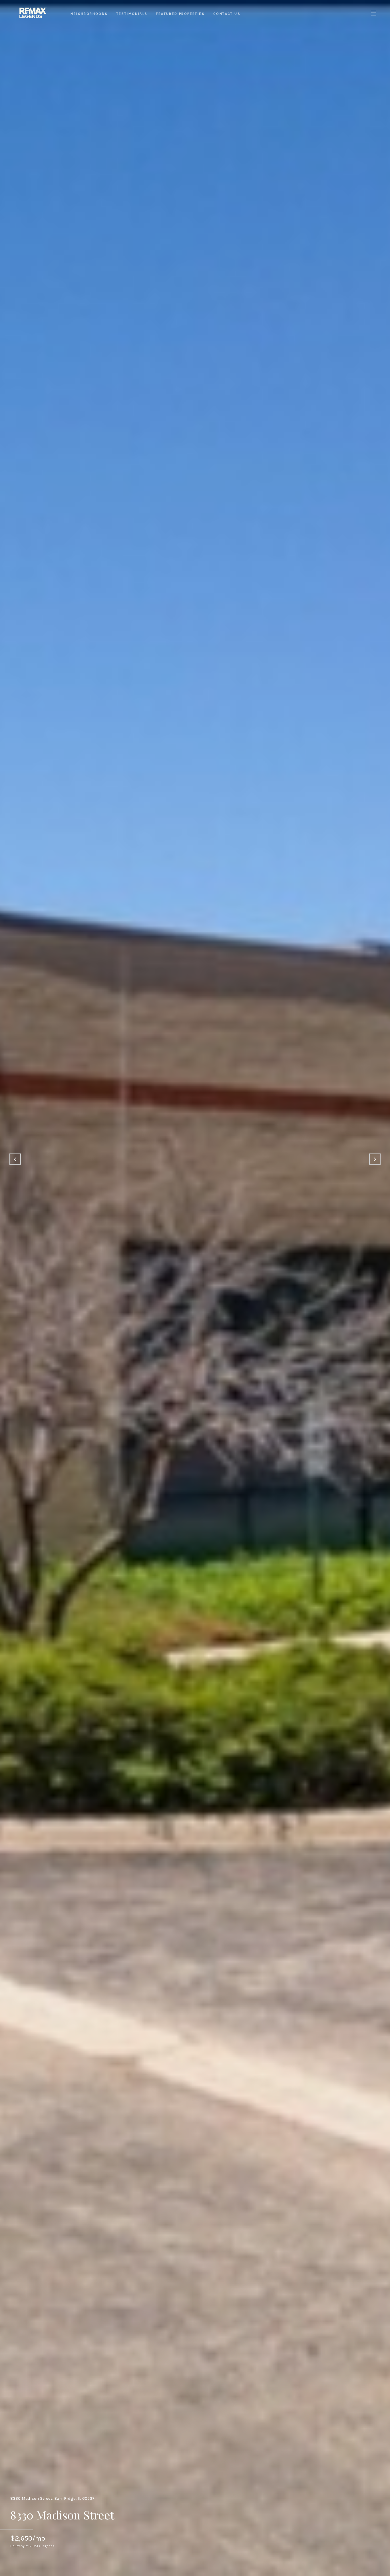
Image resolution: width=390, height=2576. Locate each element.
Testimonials (132, 14)
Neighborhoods (89, 14)
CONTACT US (227, 14)
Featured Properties (180, 14)
